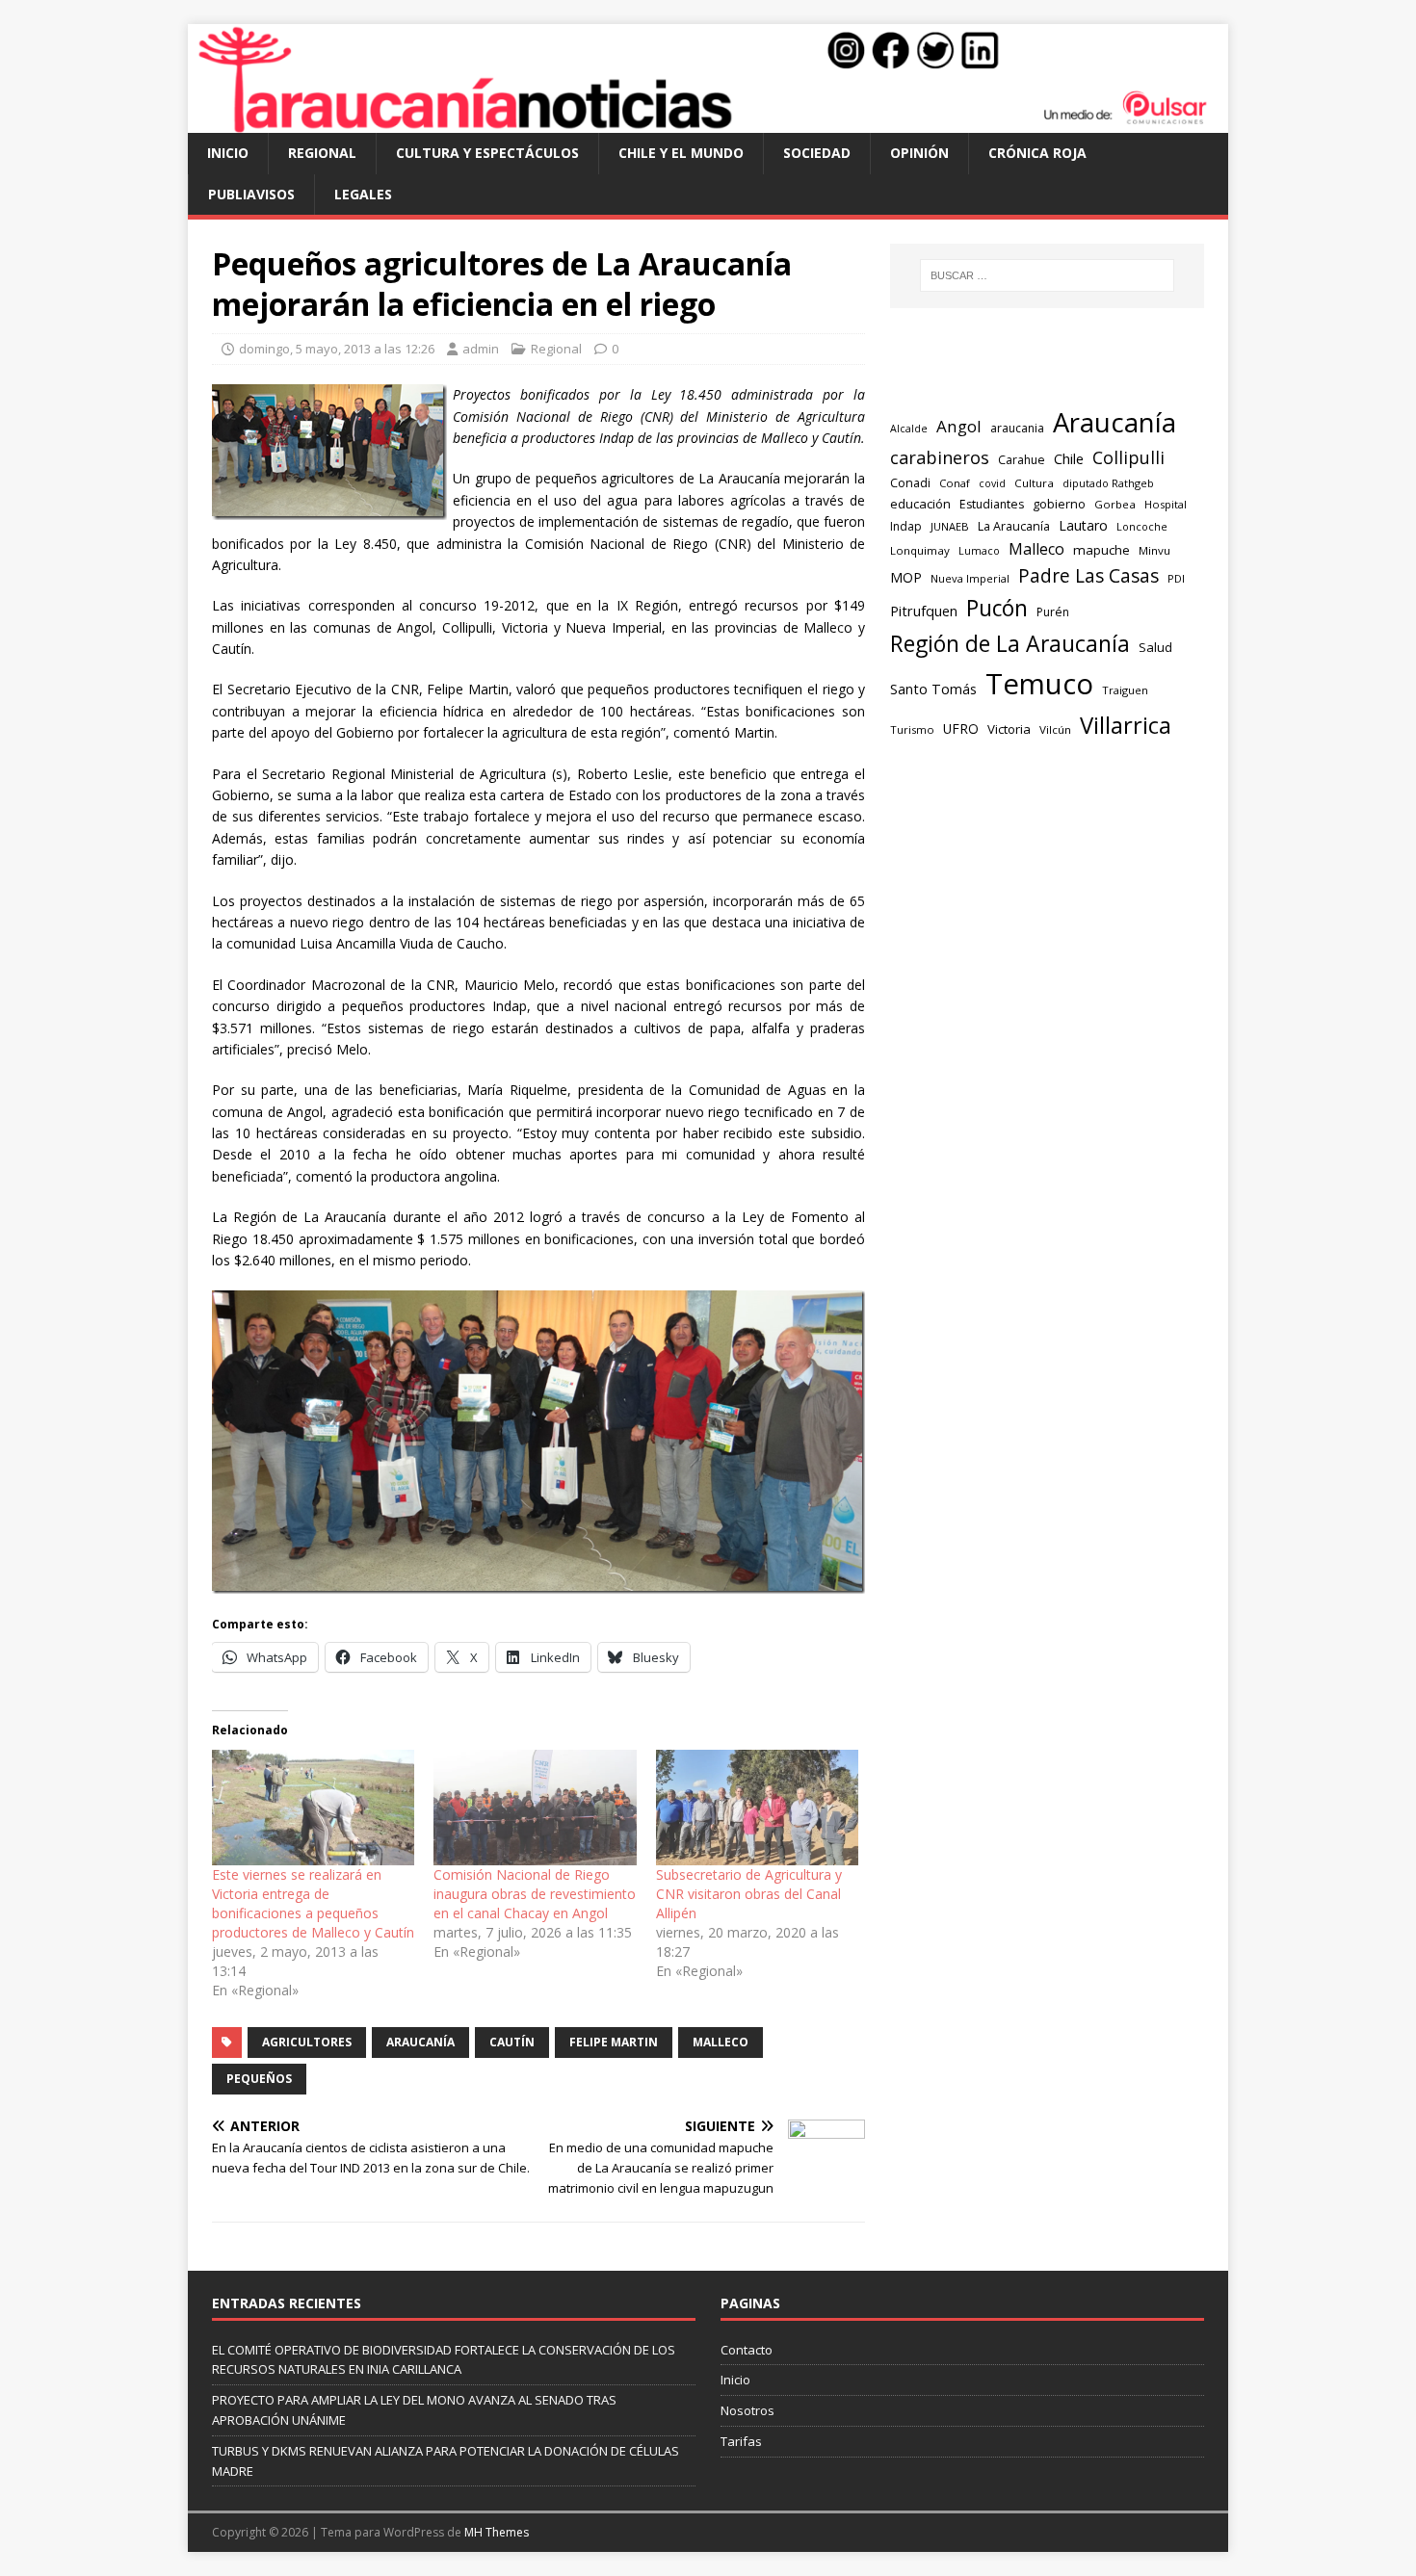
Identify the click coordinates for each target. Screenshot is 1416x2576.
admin (481, 349)
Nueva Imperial (970, 578)
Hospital (1166, 504)
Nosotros (747, 2410)
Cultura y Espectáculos (487, 153)
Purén (1053, 612)
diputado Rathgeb (1108, 483)
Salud (1155, 647)
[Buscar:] (1047, 275)
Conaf (955, 483)
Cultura (1034, 483)
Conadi (910, 482)
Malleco (721, 2042)
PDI (1176, 578)
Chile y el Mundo (681, 153)
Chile (1069, 458)
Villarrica (1126, 725)
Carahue (1022, 460)
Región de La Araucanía (1010, 643)
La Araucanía (1014, 526)
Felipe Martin (614, 2042)
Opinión (919, 153)
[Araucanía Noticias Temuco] (708, 122)
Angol (959, 426)
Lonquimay (920, 550)
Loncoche (1142, 526)
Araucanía (420, 2042)
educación (920, 504)
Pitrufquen (924, 611)
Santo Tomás (933, 689)
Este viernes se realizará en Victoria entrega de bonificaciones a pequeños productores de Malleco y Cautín (313, 1903)
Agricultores (307, 2042)
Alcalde (909, 429)
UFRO (961, 729)
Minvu (1154, 550)
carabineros (940, 457)
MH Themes (497, 2532)
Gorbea (1115, 504)
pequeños (259, 2079)
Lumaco (979, 550)
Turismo (912, 729)
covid (992, 483)
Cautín (512, 2042)
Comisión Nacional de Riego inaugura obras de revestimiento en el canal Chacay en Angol (535, 1894)
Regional (322, 153)
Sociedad (817, 153)
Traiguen (1125, 690)
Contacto (747, 2350)
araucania (1017, 428)
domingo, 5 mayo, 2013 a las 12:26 (337, 349)
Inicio (228, 153)
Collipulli (1128, 457)
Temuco (1039, 684)
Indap (906, 526)
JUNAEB (950, 526)
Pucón (997, 608)
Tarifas (741, 2441)
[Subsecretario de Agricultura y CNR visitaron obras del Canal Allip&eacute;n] (757, 1808)
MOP (906, 577)
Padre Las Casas (1088, 576)
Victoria (1009, 729)
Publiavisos (251, 194)
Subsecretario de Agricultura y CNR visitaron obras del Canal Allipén (749, 1894)
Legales (363, 194)
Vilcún (1055, 729)
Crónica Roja (1037, 153)
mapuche (1101, 550)
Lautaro (1083, 525)
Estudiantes (992, 504)
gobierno (1059, 504)
